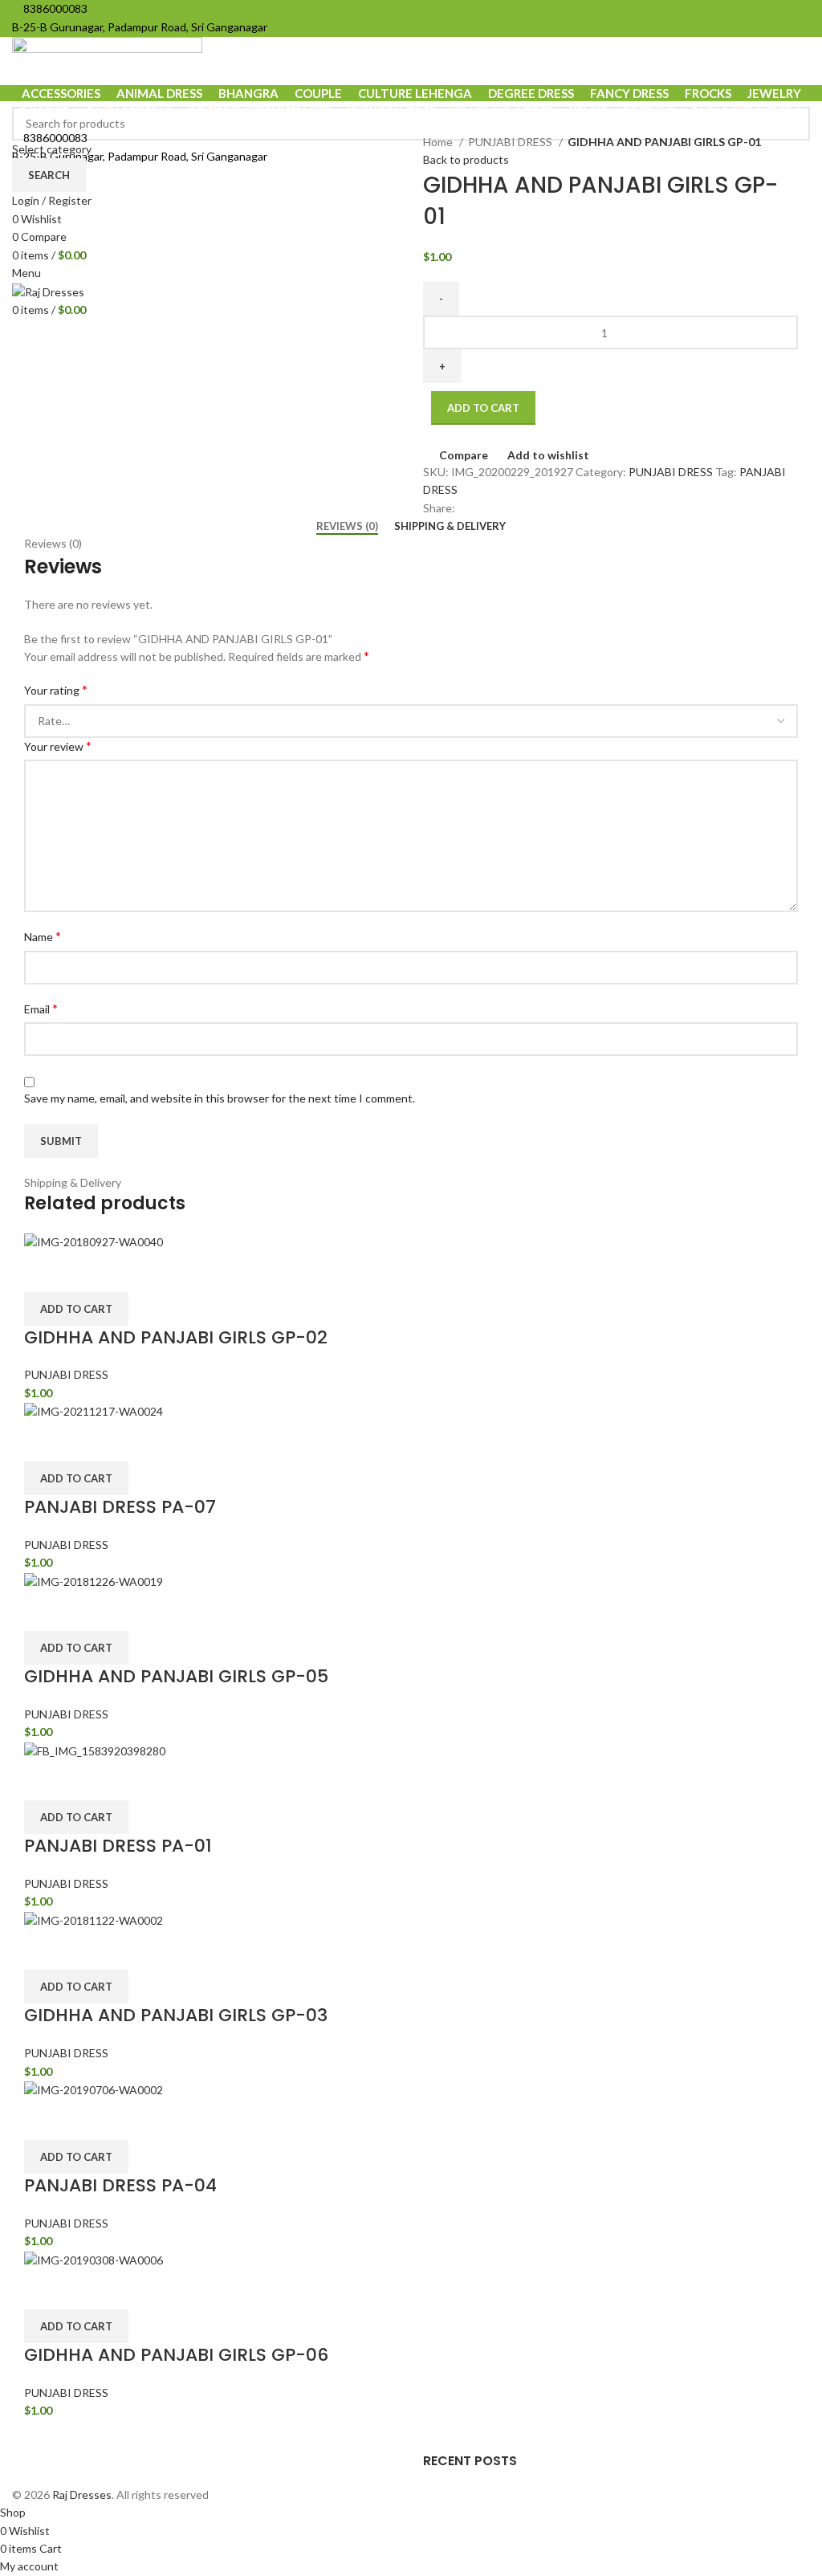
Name (43, 936)
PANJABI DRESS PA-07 (120, 1507)
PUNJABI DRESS (511, 142)
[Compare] (44, 1272)
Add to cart (483, 408)
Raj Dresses (82, 2494)
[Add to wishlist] (129, 1272)
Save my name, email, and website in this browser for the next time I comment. (220, 1098)
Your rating (56, 689)
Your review (58, 746)
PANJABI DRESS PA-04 (120, 2185)
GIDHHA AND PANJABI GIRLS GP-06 (176, 2355)
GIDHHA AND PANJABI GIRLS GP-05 (176, 1676)
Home (439, 142)
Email (41, 1008)
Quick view (87, 1272)
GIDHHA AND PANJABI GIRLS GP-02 (176, 1337)
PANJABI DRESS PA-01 (118, 1846)
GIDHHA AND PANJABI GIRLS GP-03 (176, 2015)
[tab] (347, 527)
